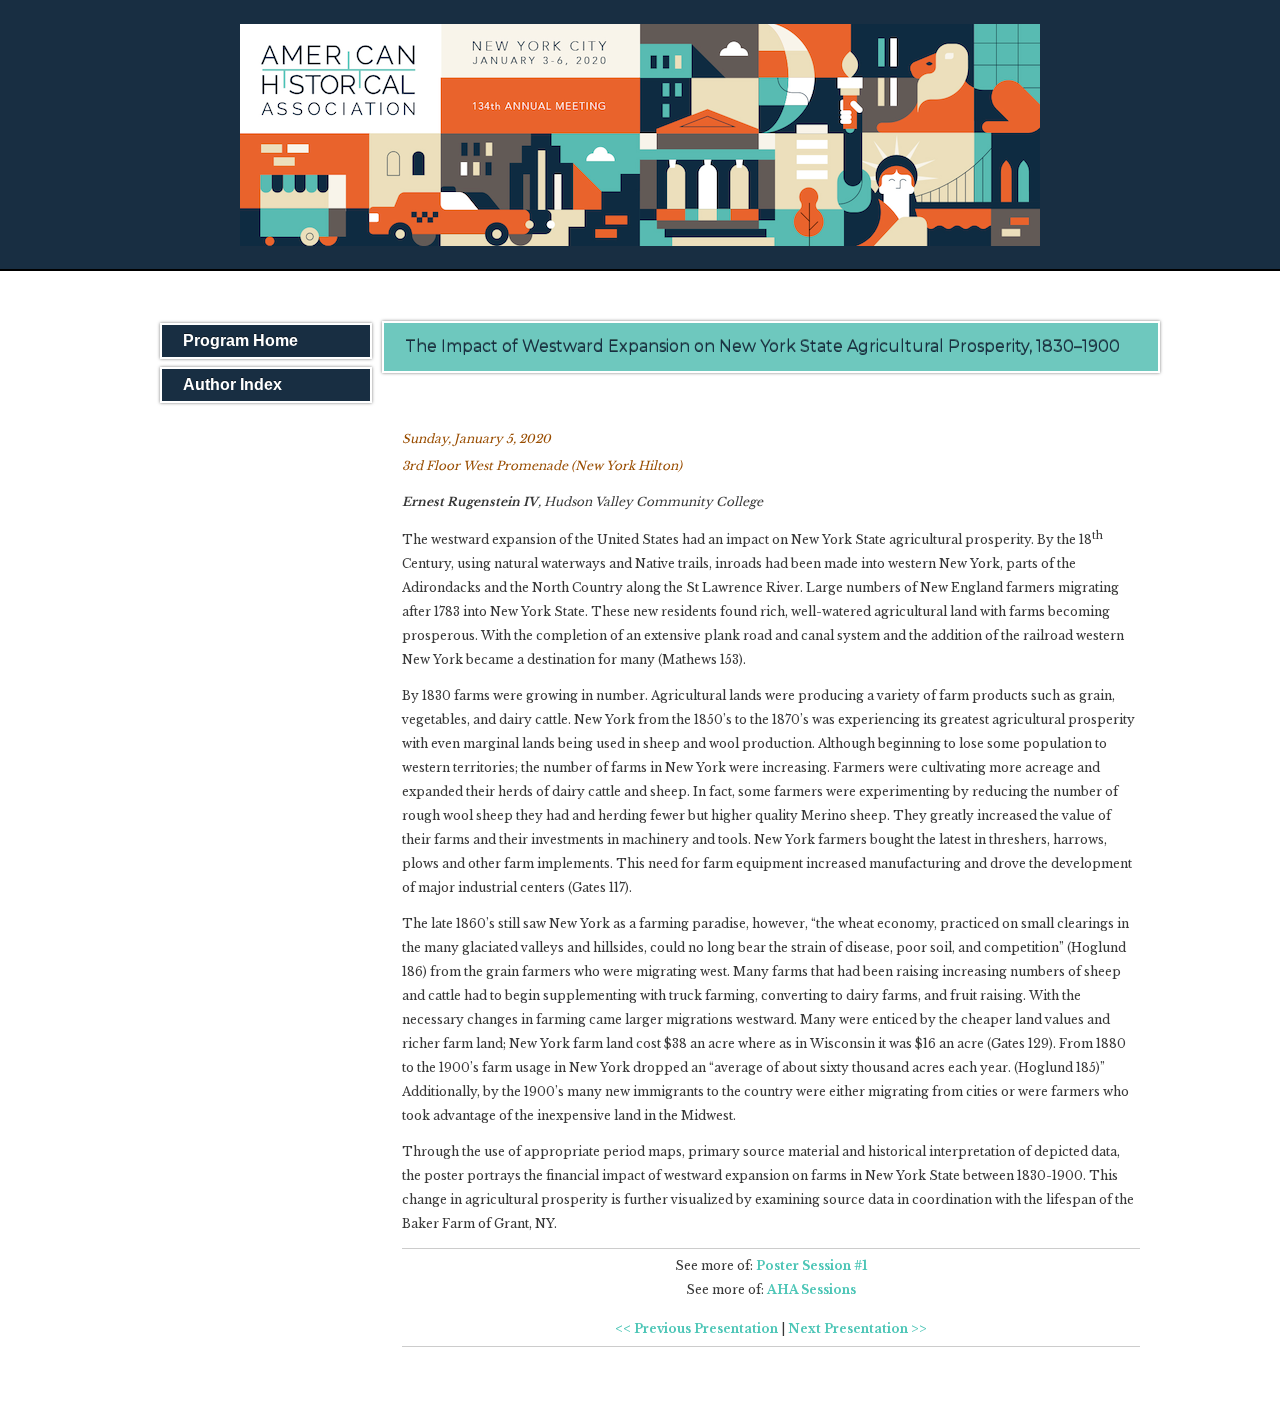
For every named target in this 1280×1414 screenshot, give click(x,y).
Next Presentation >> (857, 1328)
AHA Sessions (811, 1289)
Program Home (240, 340)
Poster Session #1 (812, 1265)
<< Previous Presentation (696, 1328)
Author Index (232, 384)
